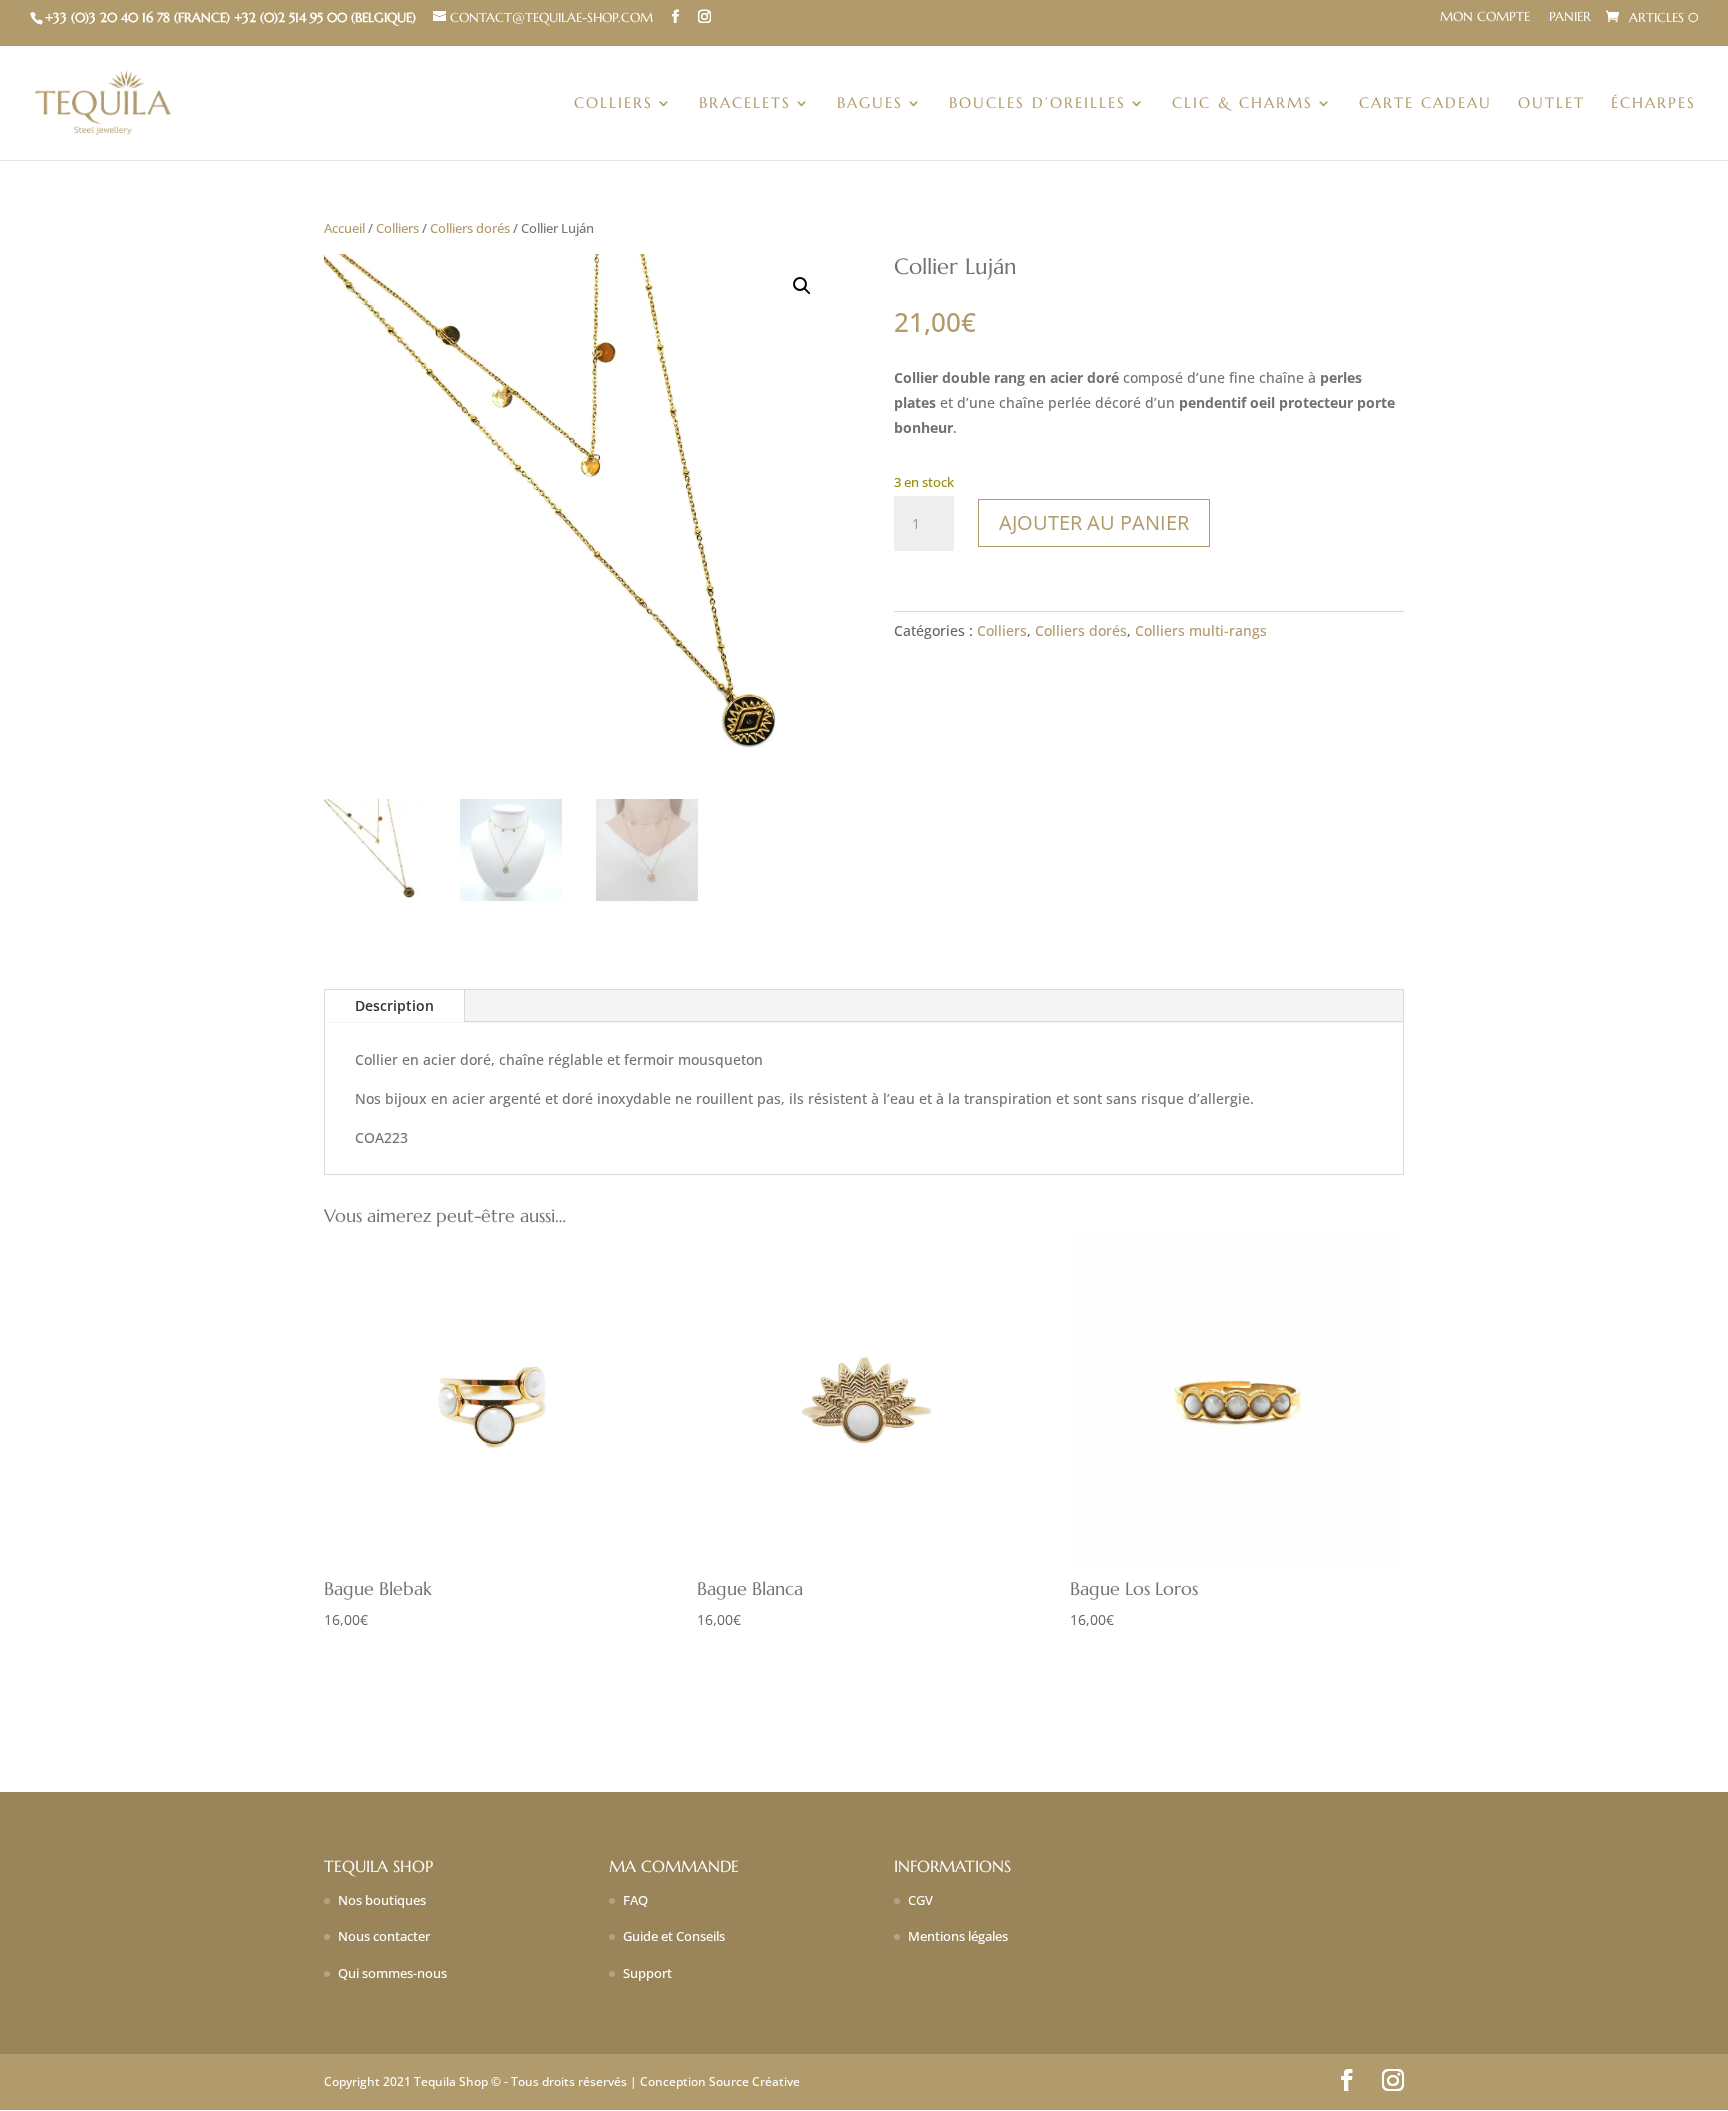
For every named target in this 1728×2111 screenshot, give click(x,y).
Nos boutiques (382, 1900)
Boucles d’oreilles (1037, 104)
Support (647, 1973)
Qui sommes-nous (392, 1973)
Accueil (344, 228)
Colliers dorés (470, 228)
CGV (920, 1900)
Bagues (870, 104)
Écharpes (1653, 104)
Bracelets (745, 104)
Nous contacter (384, 1936)
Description (394, 1005)
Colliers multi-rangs (1201, 630)
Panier (1570, 17)
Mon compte (1485, 17)
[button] (802, 286)
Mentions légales (958, 1936)
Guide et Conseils (674, 1936)
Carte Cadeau (1425, 104)
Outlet (1551, 104)
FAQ (635, 1900)
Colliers (613, 104)
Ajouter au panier (1094, 522)
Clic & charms (1242, 104)
